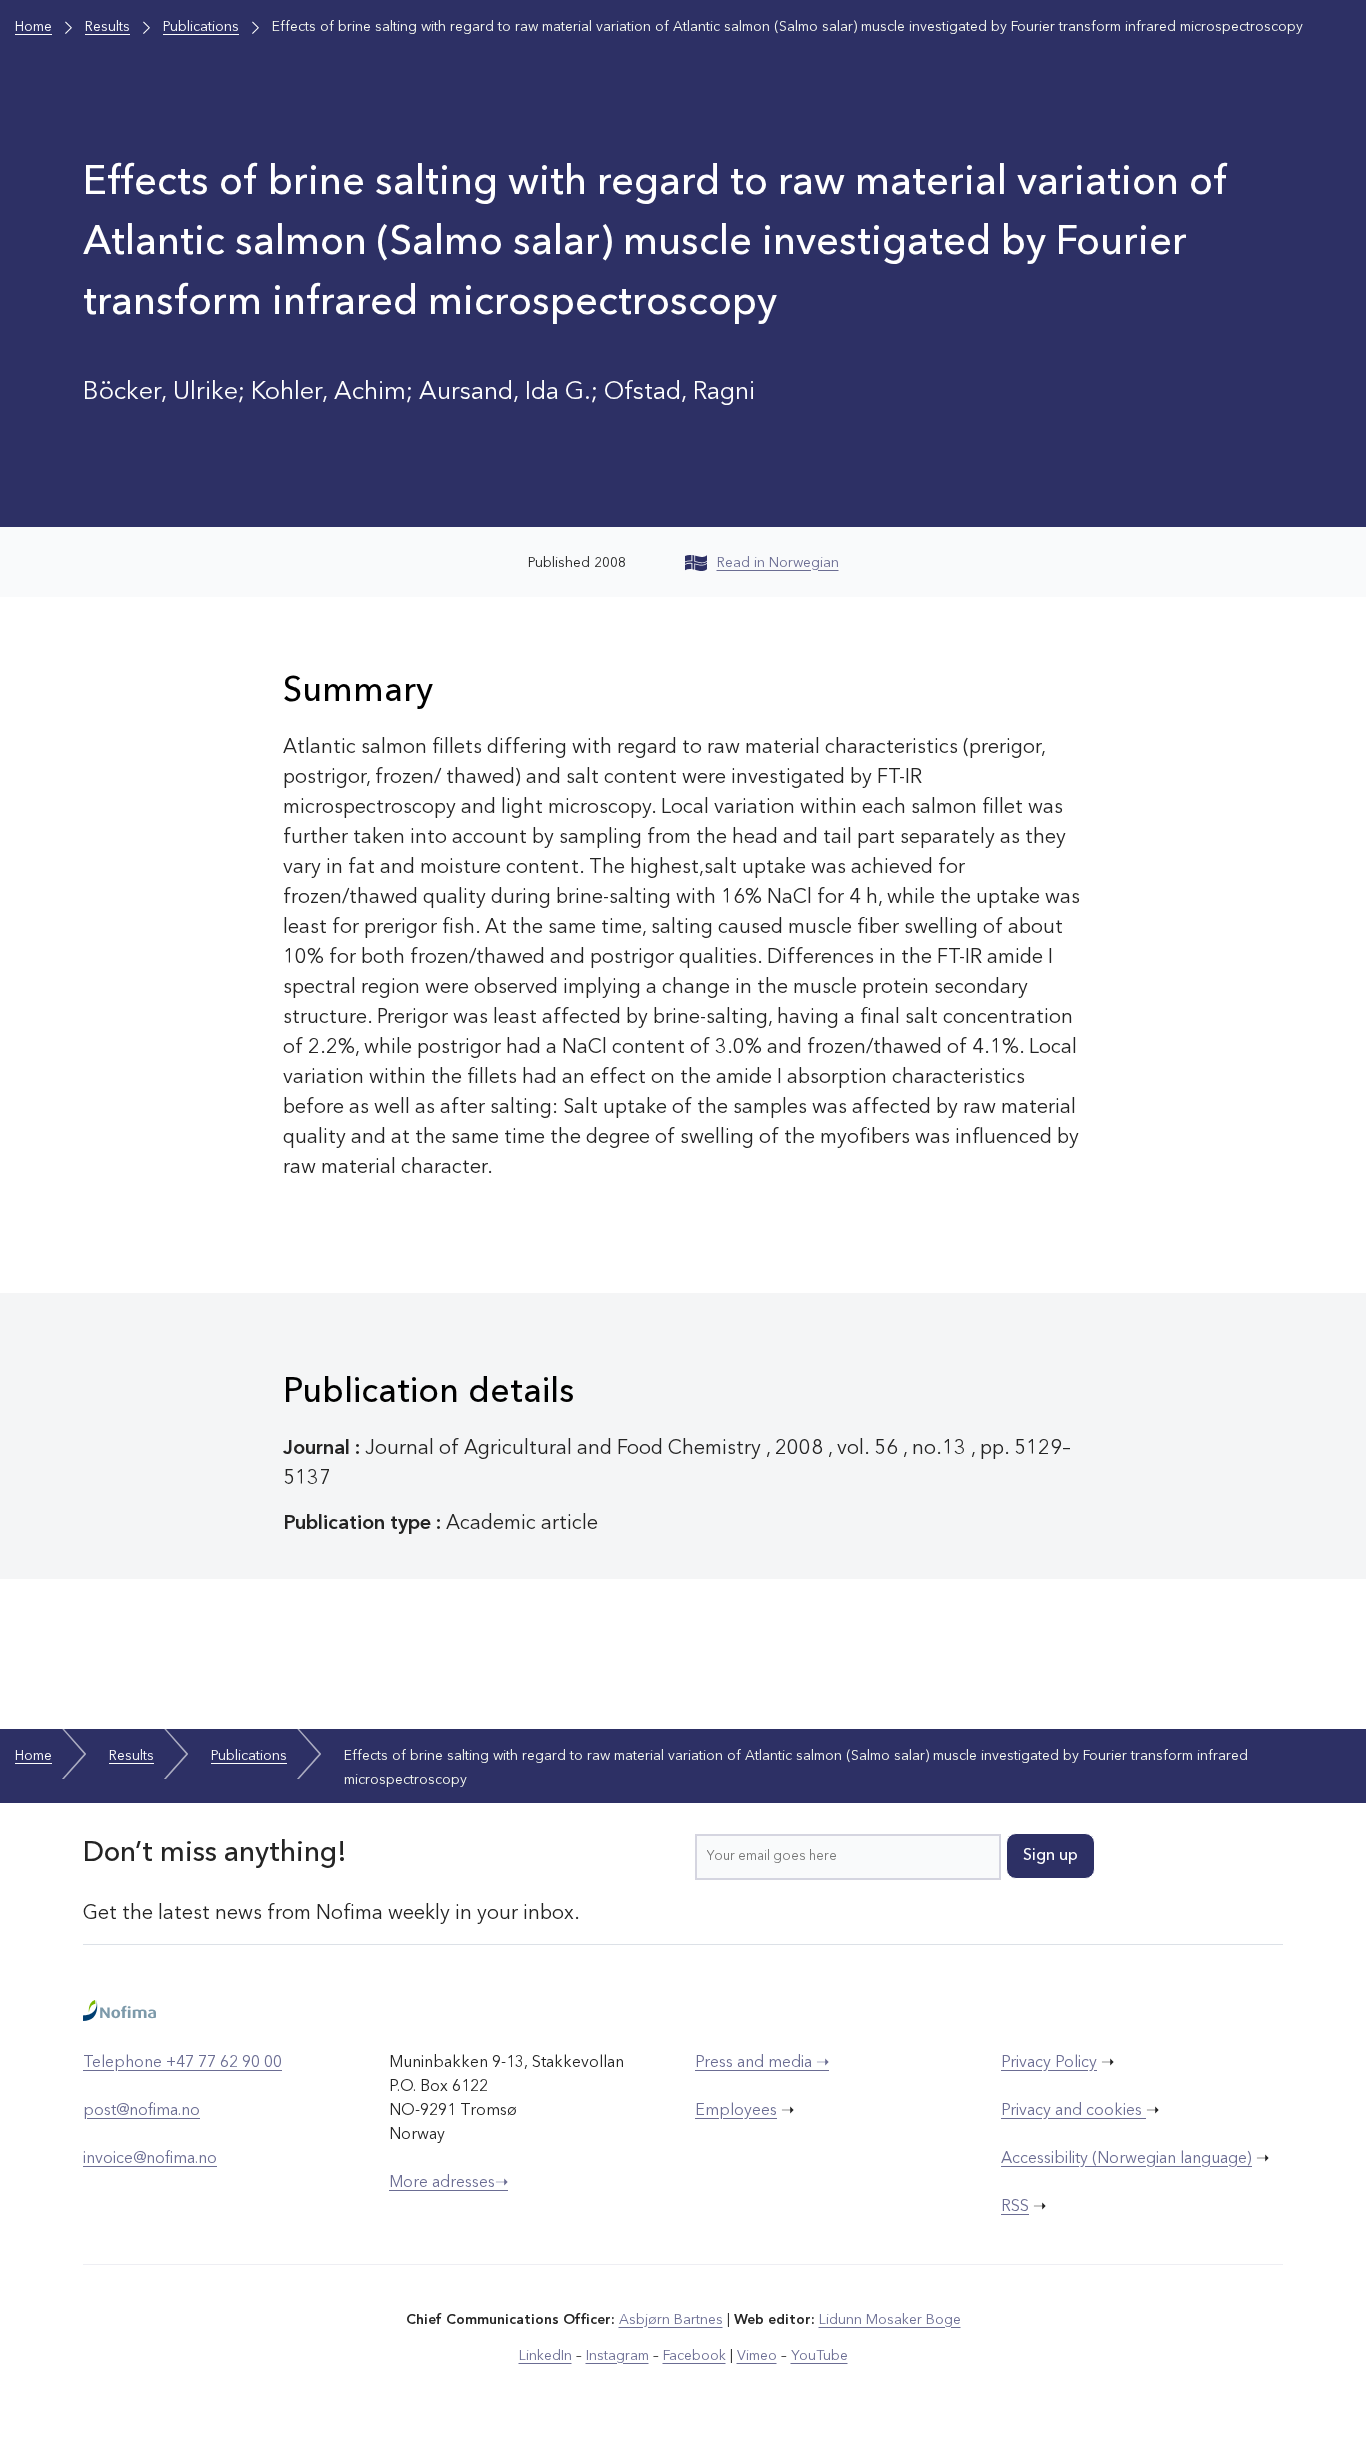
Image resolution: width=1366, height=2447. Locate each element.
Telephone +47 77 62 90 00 (182, 2063)
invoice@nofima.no (150, 2159)
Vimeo (757, 2356)
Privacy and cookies (1073, 2111)
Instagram (617, 2356)
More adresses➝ (448, 2183)
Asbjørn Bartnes (671, 2320)
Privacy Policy (1049, 2063)
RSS (1015, 2207)
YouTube (819, 2356)
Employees (736, 2111)
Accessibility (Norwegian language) (1126, 2159)
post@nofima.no (141, 2111)
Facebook (694, 2356)
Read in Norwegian (778, 563)
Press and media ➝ (762, 2063)
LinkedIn (545, 2356)
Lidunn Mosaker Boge (890, 2320)
